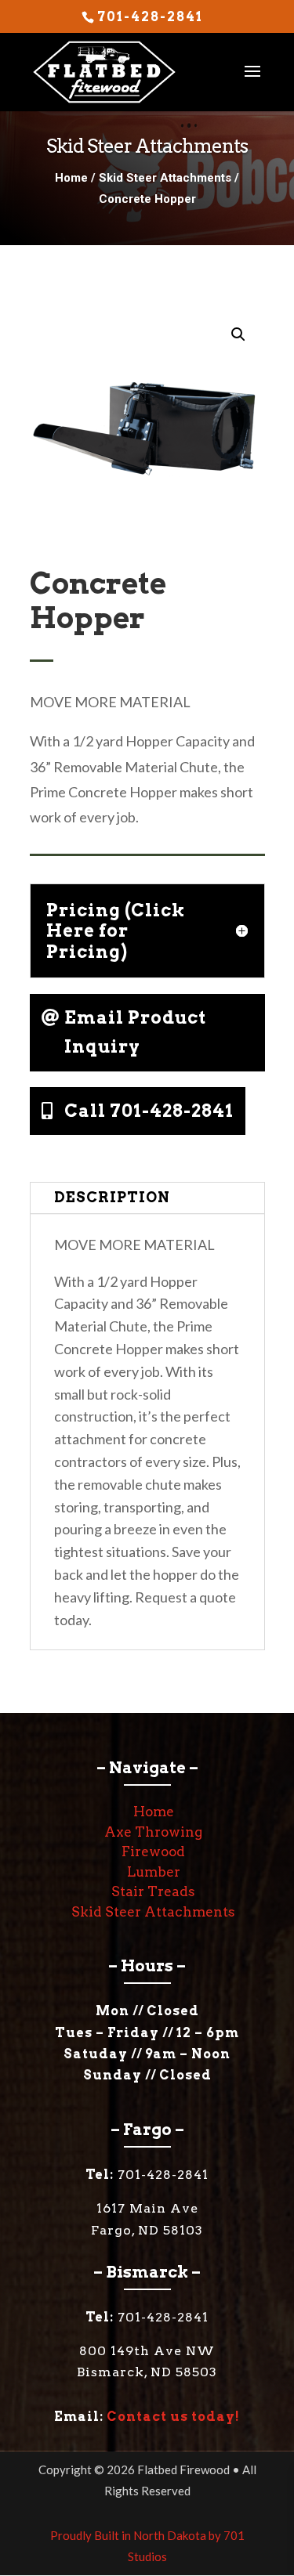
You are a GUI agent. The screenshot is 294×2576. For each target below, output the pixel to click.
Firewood (153, 1852)
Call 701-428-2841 (149, 1111)
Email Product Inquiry (135, 1032)
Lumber (154, 1872)
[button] (238, 334)
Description (112, 1197)
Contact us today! (173, 2417)
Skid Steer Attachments (165, 178)
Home (71, 178)
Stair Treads (153, 1891)
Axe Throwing (153, 1832)
